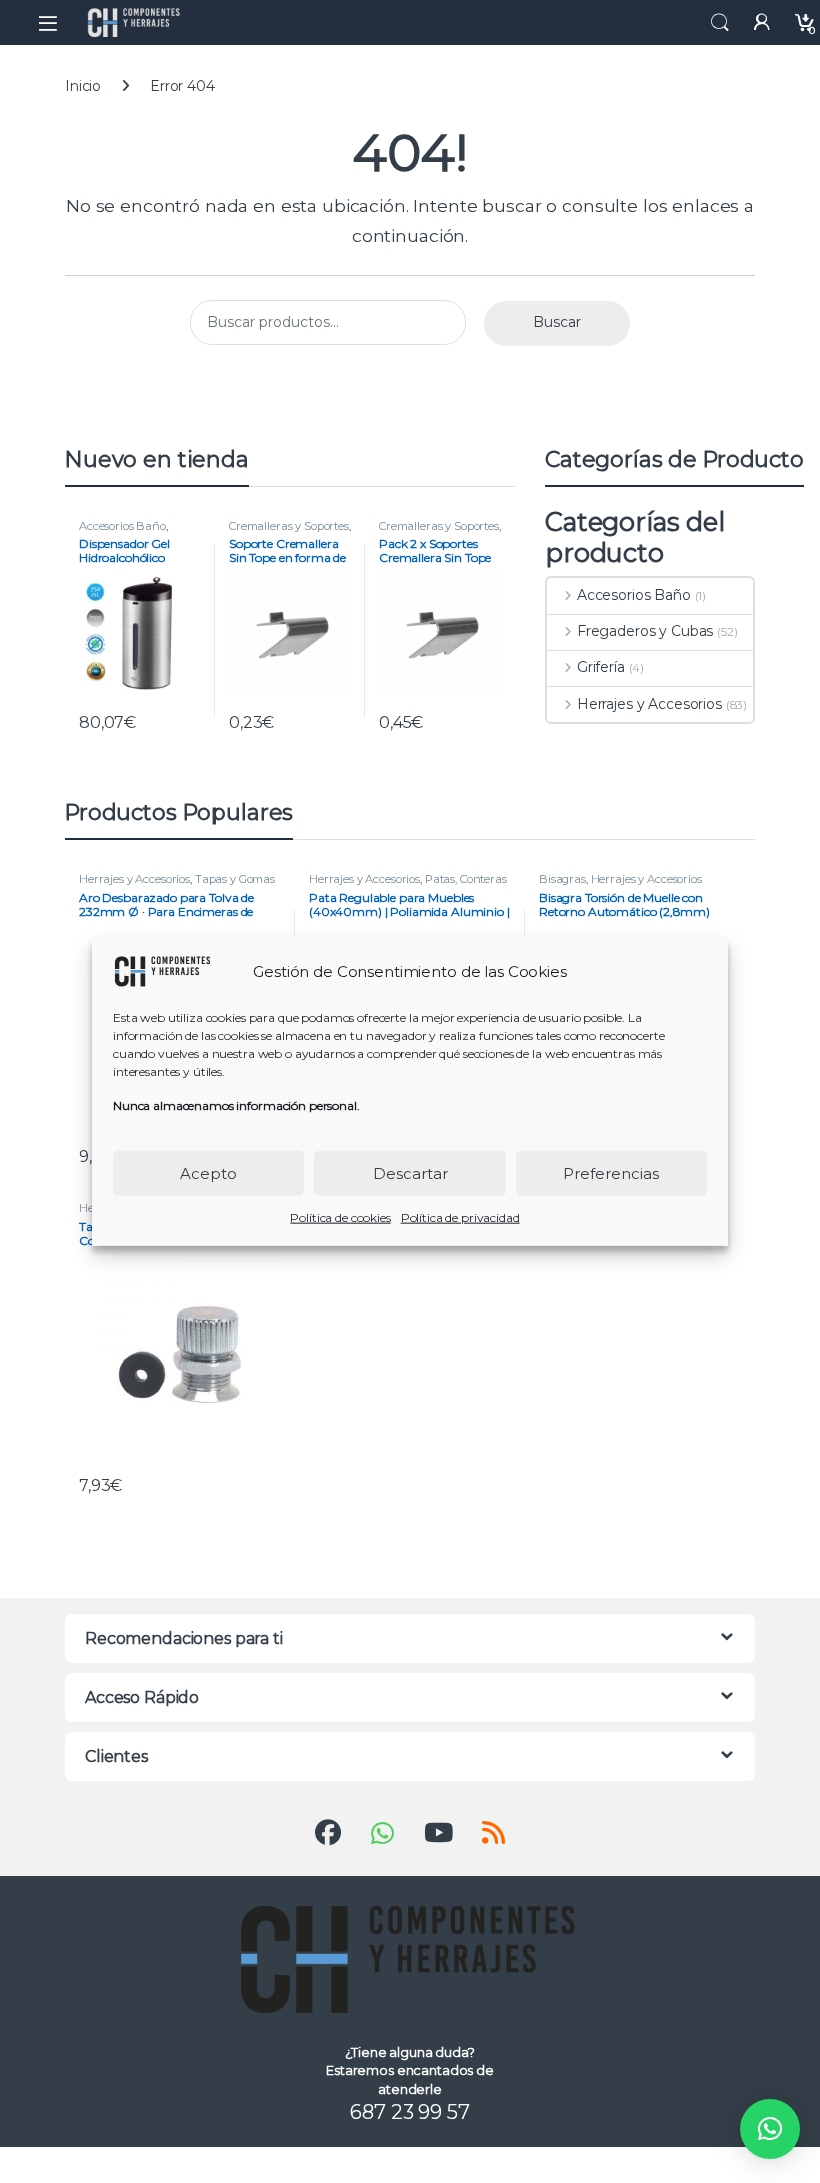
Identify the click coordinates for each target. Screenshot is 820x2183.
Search (720, 23)
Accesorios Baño (122, 526)
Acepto (208, 1172)
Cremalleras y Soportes (289, 526)
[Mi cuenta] (762, 22)
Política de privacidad (460, 1217)
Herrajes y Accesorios (649, 704)
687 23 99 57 (409, 2112)
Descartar (410, 1172)
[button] (770, 2129)
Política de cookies (340, 1217)
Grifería (601, 667)
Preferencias (611, 1172)
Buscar (557, 322)
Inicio (83, 86)
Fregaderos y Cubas (645, 631)
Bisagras (562, 879)
